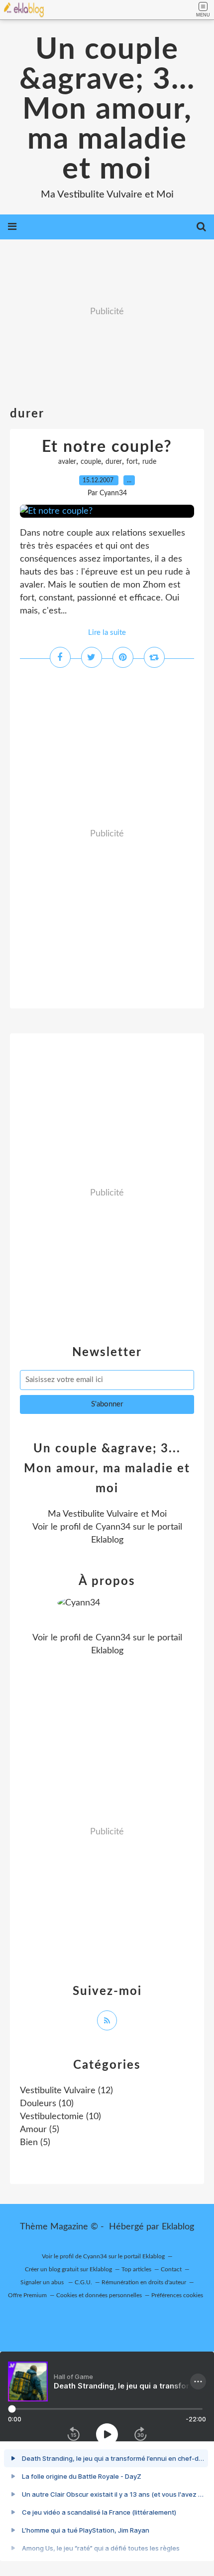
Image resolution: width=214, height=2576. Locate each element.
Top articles (136, 2269)
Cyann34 (113, 1527)
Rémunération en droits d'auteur (144, 2282)
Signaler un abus (43, 2282)
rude (149, 462)
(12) (66, 2091)
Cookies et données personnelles (99, 2295)
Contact (171, 2269)
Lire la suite (107, 633)
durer (114, 462)
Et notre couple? (107, 447)
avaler (67, 462)
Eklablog (178, 2227)
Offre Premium (27, 2295)
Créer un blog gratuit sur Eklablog (68, 2269)
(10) (47, 2104)
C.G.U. (83, 2282)
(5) (40, 2130)
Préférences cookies (177, 2295)
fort (132, 462)
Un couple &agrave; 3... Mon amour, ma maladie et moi (107, 110)
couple (91, 462)
